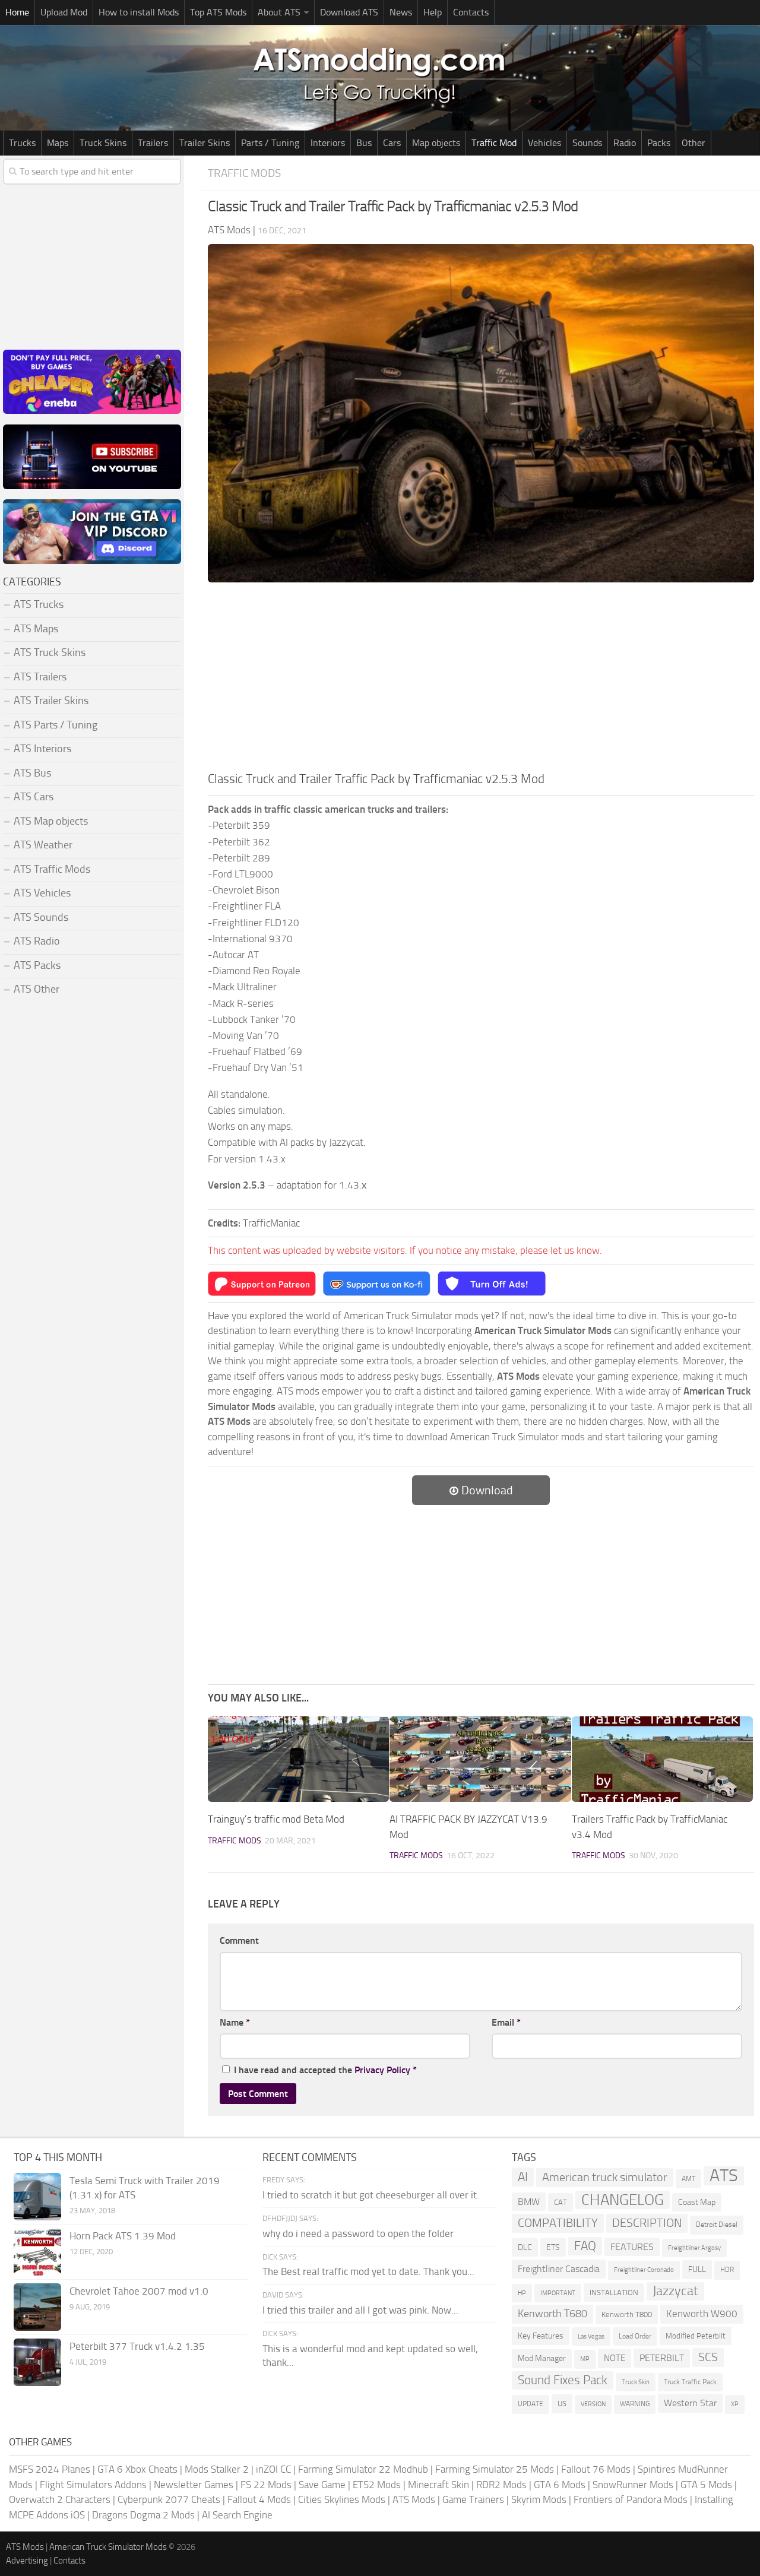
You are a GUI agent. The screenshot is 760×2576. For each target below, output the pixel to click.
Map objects (436, 143)
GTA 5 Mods (706, 2485)
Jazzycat (675, 2291)
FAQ (585, 2246)
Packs (659, 143)
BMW (529, 2202)
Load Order (635, 2336)
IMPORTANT (558, 2293)
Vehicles (544, 143)
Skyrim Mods (539, 2499)
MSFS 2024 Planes (50, 2469)
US (562, 2404)
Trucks (22, 143)
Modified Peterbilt (696, 2336)
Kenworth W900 (702, 2314)
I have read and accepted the (325, 2070)
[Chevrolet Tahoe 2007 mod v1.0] (37, 2307)
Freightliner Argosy (694, 2248)
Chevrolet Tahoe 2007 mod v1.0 (139, 2291)
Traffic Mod (494, 143)
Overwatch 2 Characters (60, 2499)
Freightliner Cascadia (559, 2269)
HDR (727, 2270)
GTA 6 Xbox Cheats (137, 2469)
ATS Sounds (41, 917)
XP (735, 2404)
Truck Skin (636, 2382)
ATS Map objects (51, 821)
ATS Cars (34, 797)
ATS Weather (43, 845)
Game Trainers (473, 2499)
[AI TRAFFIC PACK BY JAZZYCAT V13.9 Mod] (480, 1759)
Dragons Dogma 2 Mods (143, 2515)
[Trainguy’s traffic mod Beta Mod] (298, 1759)
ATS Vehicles (42, 893)
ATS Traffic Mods (52, 869)
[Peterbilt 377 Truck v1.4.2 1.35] (37, 2362)
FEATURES (632, 2247)
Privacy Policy (382, 2070)
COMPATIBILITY (558, 2223)
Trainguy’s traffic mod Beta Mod (276, 1819)
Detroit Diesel (717, 2225)
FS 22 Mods (266, 2485)
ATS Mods (414, 2499)
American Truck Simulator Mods (108, 2547)
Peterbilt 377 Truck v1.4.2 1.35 (137, 2346)
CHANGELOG (623, 2200)
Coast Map (697, 2202)
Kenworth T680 (552, 2314)
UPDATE (531, 2404)
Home (17, 12)
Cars (392, 143)
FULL (697, 2269)
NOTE (615, 2358)
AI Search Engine (237, 2515)
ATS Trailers (40, 677)
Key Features (541, 2336)
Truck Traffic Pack (690, 2382)
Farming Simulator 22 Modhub (363, 2469)
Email (506, 2022)
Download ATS (349, 12)
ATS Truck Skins (50, 652)
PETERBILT (662, 2358)
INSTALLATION (614, 2293)
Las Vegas (591, 2336)
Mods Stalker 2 (217, 2469)
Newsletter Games (194, 2485)
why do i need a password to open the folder (358, 2233)
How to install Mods (139, 12)
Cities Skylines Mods (342, 2499)
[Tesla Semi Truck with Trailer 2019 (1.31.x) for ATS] (37, 2197)
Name (235, 2022)
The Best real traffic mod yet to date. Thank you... (368, 2271)
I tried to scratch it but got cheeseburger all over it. (371, 2195)
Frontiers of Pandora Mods (631, 2499)
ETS (553, 2247)
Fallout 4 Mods (259, 2499)
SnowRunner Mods (633, 2485)
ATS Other (37, 989)
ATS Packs (37, 965)
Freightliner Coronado (644, 2270)
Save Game (322, 2485)
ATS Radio (37, 941)
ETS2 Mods (377, 2485)
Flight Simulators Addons (93, 2485)
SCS (708, 2357)
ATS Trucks (39, 604)
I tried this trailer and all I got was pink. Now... (360, 2310)
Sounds (587, 143)
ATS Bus (32, 773)
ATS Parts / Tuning (56, 725)
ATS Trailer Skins (51, 701)
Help (433, 12)
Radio (625, 143)
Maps (58, 143)
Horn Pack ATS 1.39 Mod (123, 2236)
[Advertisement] (481, 680)
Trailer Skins (205, 143)
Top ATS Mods (218, 12)
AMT (688, 2179)
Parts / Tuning (270, 143)
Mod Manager (542, 2358)
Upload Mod (64, 12)
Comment (239, 1940)
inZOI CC (273, 2469)
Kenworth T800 (627, 2314)
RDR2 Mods (501, 2485)
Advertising (27, 2561)
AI (523, 2177)
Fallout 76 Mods (596, 2469)
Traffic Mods (244, 173)
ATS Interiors (42, 749)
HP (522, 2293)
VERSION (593, 2404)
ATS (724, 2176)
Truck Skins (103, 143)
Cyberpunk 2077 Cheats (169, 2499)
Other (693, 143)
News (401, 12)
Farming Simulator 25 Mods (495, 2469)
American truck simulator (605, 2177)
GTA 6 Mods (560, 2485)
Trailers (153, 143)
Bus (364, 143)
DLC (525, 2247)
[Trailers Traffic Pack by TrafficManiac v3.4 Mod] (662, 1759)
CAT (560, 2202)
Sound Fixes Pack (563, 2380)
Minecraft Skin (438, 2485)
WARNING (635, 2404)
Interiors (328, 143)
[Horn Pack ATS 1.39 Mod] (37, 2252)
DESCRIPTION (647, 2223)
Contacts (471, 12)
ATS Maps (36, 629)
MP (585, 2359)
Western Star (690, 2403)
